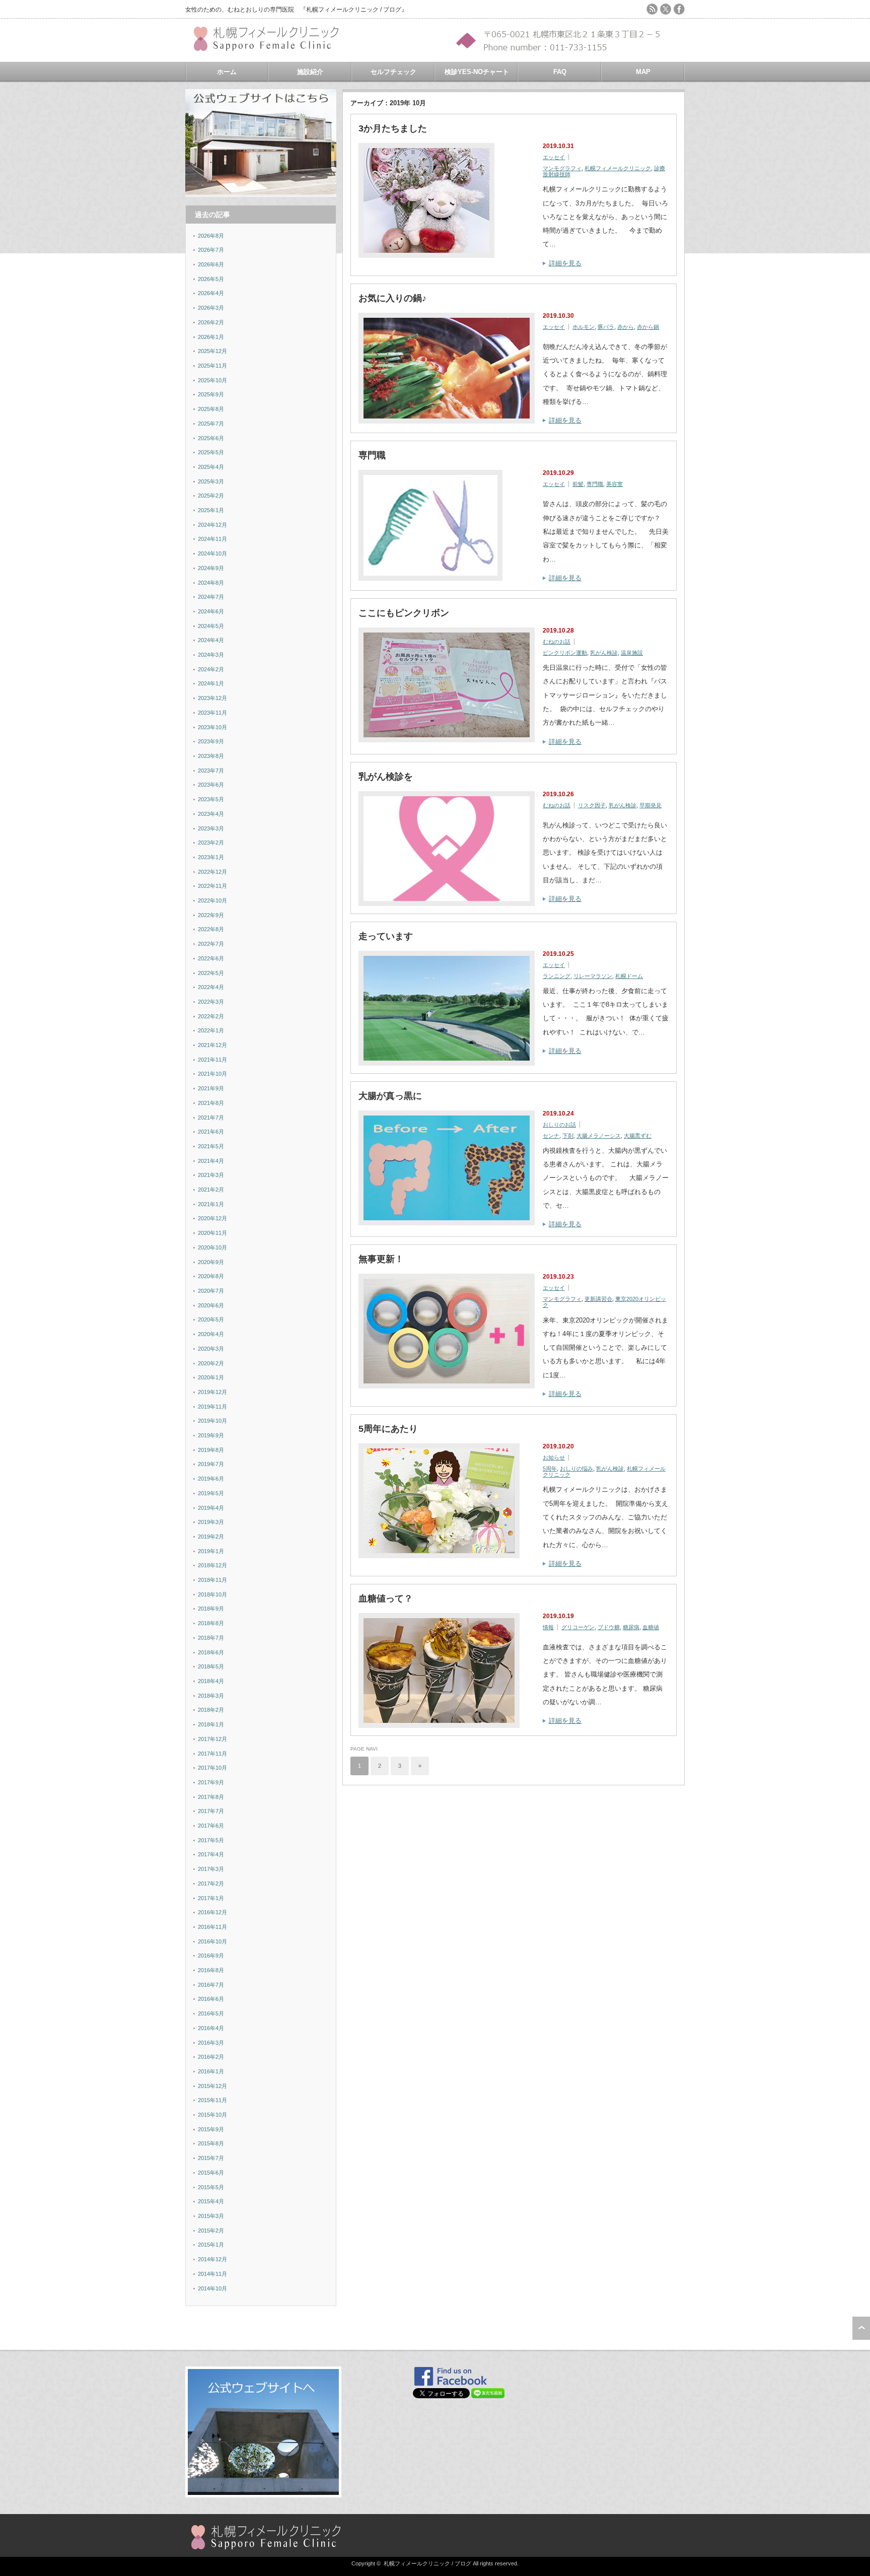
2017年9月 (211, 1782)
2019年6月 (211, 1479)
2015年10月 (212, 2115)
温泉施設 (632, 653)
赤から (626, 327)
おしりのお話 (559, 1125)
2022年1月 (211, 1030)
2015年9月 (211, 2129)
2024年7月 (211, 597)
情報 (548, 1627)
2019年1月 (211, 1551)
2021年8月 (211, 1103)
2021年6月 (211, 1132)
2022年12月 (212, 872)
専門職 (372, 455)
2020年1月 (211, 1377)
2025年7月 (211, 424)
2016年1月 (211, 2071)
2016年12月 (212, 1912)
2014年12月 (212, 2259)
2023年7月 (211, 771)
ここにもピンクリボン (404, 613)
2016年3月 (211, 2043)
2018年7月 (211, 1638)
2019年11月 (212, 1407)
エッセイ (554, 157)
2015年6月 (211, 2173)
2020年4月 (211, 1334)
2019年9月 (211, 1435)
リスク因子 (592, 805)
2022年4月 (211, 987)
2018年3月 (211, 1696)
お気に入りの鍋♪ (392, 298)
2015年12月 (212, 2086)
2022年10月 (212, 900)
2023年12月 (212, 698)
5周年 (550, 1469)
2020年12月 (212, 1218)
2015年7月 (211, 2158)
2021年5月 (211, 1146)
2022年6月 (211, 958)
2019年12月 (212, 1392)
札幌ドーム (629, 976)
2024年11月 (212, 539)
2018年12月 (212, 1565)
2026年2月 (211, 322)
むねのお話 (557, 642)
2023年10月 (212, 727)
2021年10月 (212, 1074)
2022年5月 (211, 973)
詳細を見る (565, 263)
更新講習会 (598, 1299)
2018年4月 (211, 1681)
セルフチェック (393, 72)
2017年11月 (212, 1754)
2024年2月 (211, 669)
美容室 (614, 484)
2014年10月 (212, 2288)
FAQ (560, 72)
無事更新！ (381, 1259)
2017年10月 (212, 1768)
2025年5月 (211, 452)
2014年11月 (212, 2274)
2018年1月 (211, 1724)
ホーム (227, 72)
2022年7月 (211, 944)
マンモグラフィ (562, 168)
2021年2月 (211, 1190)
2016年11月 (212, 1927)
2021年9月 (211, 1088)
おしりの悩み (576, 1469)
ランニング (557, 976)
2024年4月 (211, 640)
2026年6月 (211, 264)
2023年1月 (211, 857)
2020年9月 (211, 1262)
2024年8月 (211, 583)
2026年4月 (211, 293)
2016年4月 (211, 2028)
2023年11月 (212, 713)
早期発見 (650, 805)
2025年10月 (212, 380)
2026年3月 (211, 308)
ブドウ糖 (609, 1627)
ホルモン (584, 327)
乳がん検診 (604, 653)
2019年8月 (211, 1450)
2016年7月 (211, 1985)
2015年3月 (211, 2216)
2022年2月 (211, 1016)
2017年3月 (211, 1869)
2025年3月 (211, 481)
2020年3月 (211, 1349)
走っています (386, 936)
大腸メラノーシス (599, 1136)
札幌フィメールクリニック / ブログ (427, 2563)
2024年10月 (212, 553)
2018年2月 (211, 1710)
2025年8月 (211, 409)
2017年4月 (211, 1854)
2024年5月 (211, 626)
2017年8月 (211, 1797)
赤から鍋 (648, 327)
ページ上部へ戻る (861, 2328)
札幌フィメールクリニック (618, 168)
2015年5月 (211, 2187)
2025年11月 (212, 366)
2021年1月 (211, 1204)
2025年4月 (211, 467)
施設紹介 (310, 72)
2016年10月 (212, 1941)
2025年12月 (212, 351)
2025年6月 (211, 438)
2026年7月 (211, 250)
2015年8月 (211, 2143)
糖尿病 (631, 1627)
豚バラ (606, 327)
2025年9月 (211, 394)
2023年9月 (211, 741)
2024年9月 (211, 568)
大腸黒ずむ (638, 1136)
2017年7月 (211, 1811)
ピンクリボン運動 (565, 653)
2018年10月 (212, 1594)
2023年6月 (211, 785)
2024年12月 (212, 525)
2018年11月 (212, 1580)
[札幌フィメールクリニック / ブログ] (271, 47)
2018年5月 (211, 1666)
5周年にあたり (388, 1429)
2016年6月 (211, 1999)
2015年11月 (212, 2100)
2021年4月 (211, 1161)
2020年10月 (212, 1247)
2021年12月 (212, 1045)
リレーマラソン (593, 976)
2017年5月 (211, 1840)
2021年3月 (211, 1175)
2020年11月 (212, 1233)
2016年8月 (211, 1970)
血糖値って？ (386, 1598)
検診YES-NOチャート (477, 72)
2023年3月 (211, 828)
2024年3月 (211, 655)
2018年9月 (211, 1609)
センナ (551, 1136)
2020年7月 (211, 1291)
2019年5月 (211, 1493)
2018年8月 (211, 1623)
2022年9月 (211, 915)
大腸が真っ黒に (390, 1096)
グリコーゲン (578, 1627)
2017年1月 (211, 1898)
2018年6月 (211, 1652)
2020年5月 (211, 1319)
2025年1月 (211, 510)
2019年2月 (211, 1537)
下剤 (568, 1136)
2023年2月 (211, 843)
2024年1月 (211, 683)
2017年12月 (212, 1739)
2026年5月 (211, 279)
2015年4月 (211, 2201)
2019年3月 (211, 1522)
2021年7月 (211, 1118)
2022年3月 (211, 1002)
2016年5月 (211, 2013)
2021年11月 (212, 1060)
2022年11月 (212, 886)
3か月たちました (393, 128)
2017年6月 (211, 1826)
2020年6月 (211, 1305)
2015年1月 (211, 2245)
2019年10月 (212, 1421)
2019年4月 (211, 1508)
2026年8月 (211, 236)
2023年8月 (211, 756)
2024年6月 (211, 611)
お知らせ (554, 1457)
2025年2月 (211, 496)
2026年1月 (211, 337)
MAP (643, 72)
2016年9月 (211, 1956)
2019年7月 (211, 1464)
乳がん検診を (386, 777)
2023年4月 (211, 814)
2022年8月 (211, 929)
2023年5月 (211, 799)
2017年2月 (211, 1884)
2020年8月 (211, 1276)
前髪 (578, 484)
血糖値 (651, 1627)
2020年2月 (211, 1363)
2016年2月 (211, 2057)
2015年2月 (211, 2231)
